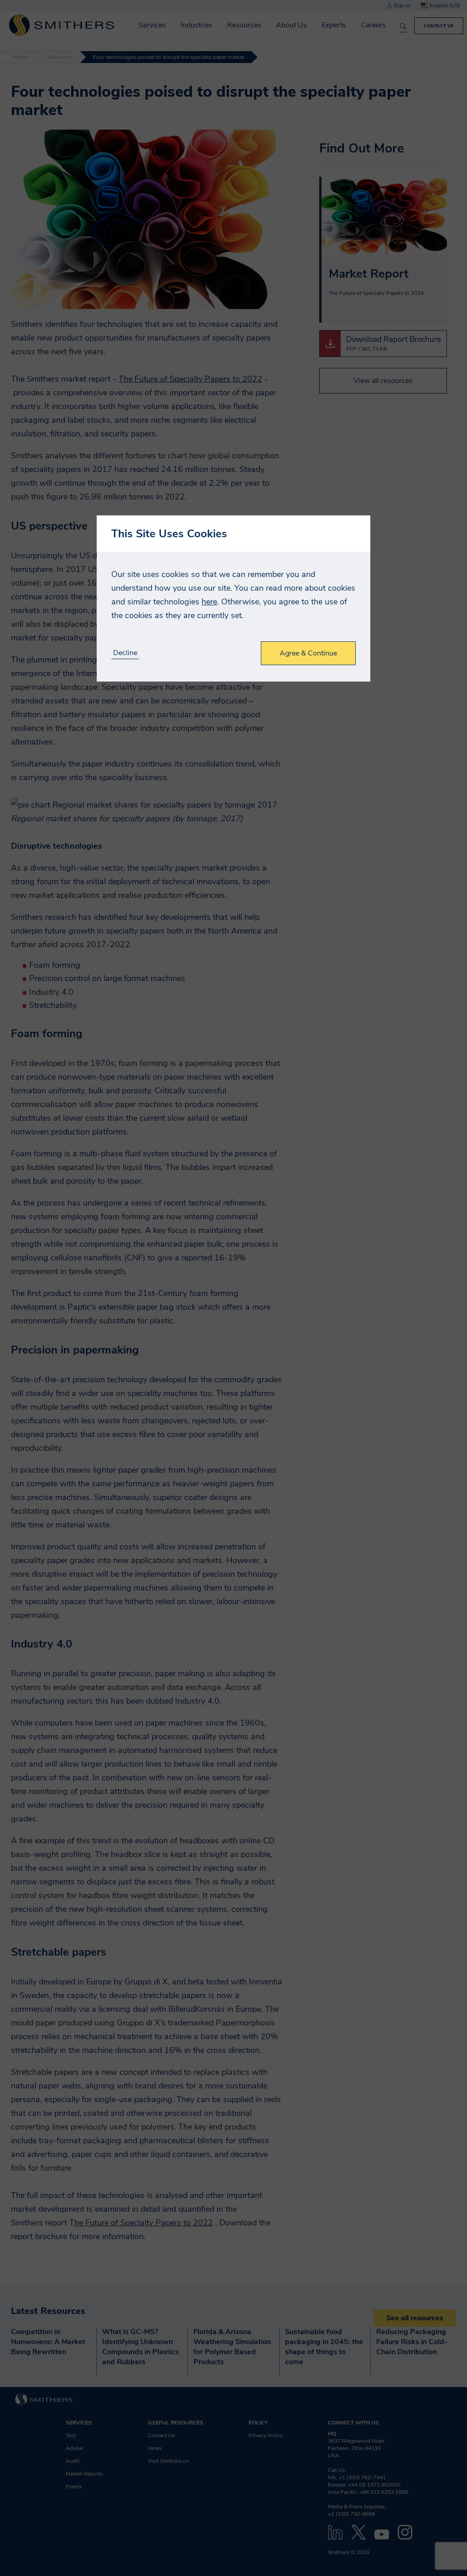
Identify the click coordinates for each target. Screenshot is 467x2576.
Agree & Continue (308, 653)
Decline (125, 653)
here (209, 602)
